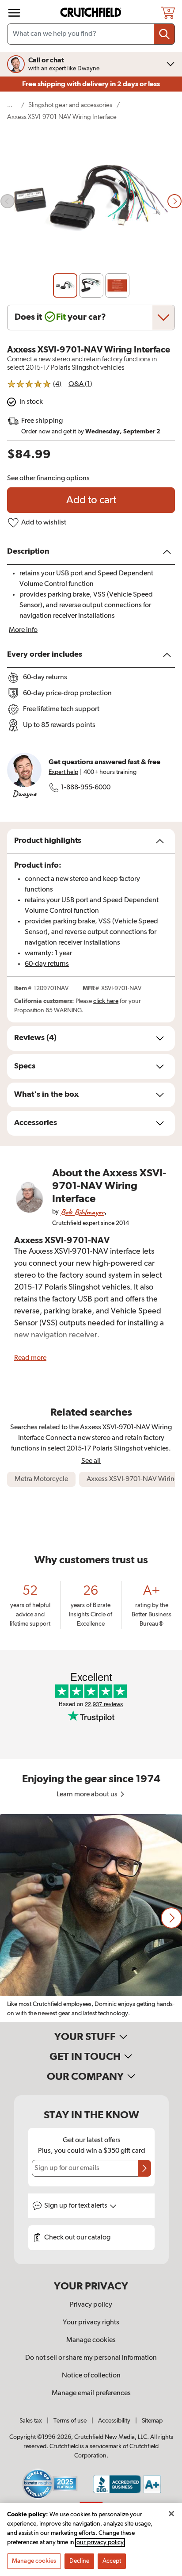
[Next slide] (174, 201)
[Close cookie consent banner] (171, 2514)
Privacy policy (91, 2305)
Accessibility (114, 2421)
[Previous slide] (8, 201)
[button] (171, 1918)
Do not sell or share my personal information (91, 2358)
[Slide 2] (91, 285)
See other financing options (48, 478)
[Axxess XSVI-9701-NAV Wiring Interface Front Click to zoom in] (91, 201)
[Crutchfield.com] (92, 13)
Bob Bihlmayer (82, 1212)
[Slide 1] (65, 285)
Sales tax (31, 2421)
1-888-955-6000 (86, 788)
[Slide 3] (117, 285)
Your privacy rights (91, 2323)
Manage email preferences (91, 2393)
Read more (30, 1358)
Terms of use (70, 2421)
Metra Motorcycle (41, 1479)
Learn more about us (88, 1795)
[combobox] (91, 34)
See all (91, 1461)
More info (23, 630)
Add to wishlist (44, 523)
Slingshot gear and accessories (70, 105)
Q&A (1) (80, 384)
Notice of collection (91, 2376)
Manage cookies (91, 2340)
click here (106, 1001)
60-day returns (47, 964)
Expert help (63, 772)
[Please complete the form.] (144, 2168)
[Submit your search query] (164, 34)
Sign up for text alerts (76, 2206)
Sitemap (152, 2421)
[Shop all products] (14, 13)
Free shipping (91, 84)
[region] (91, 1918)
